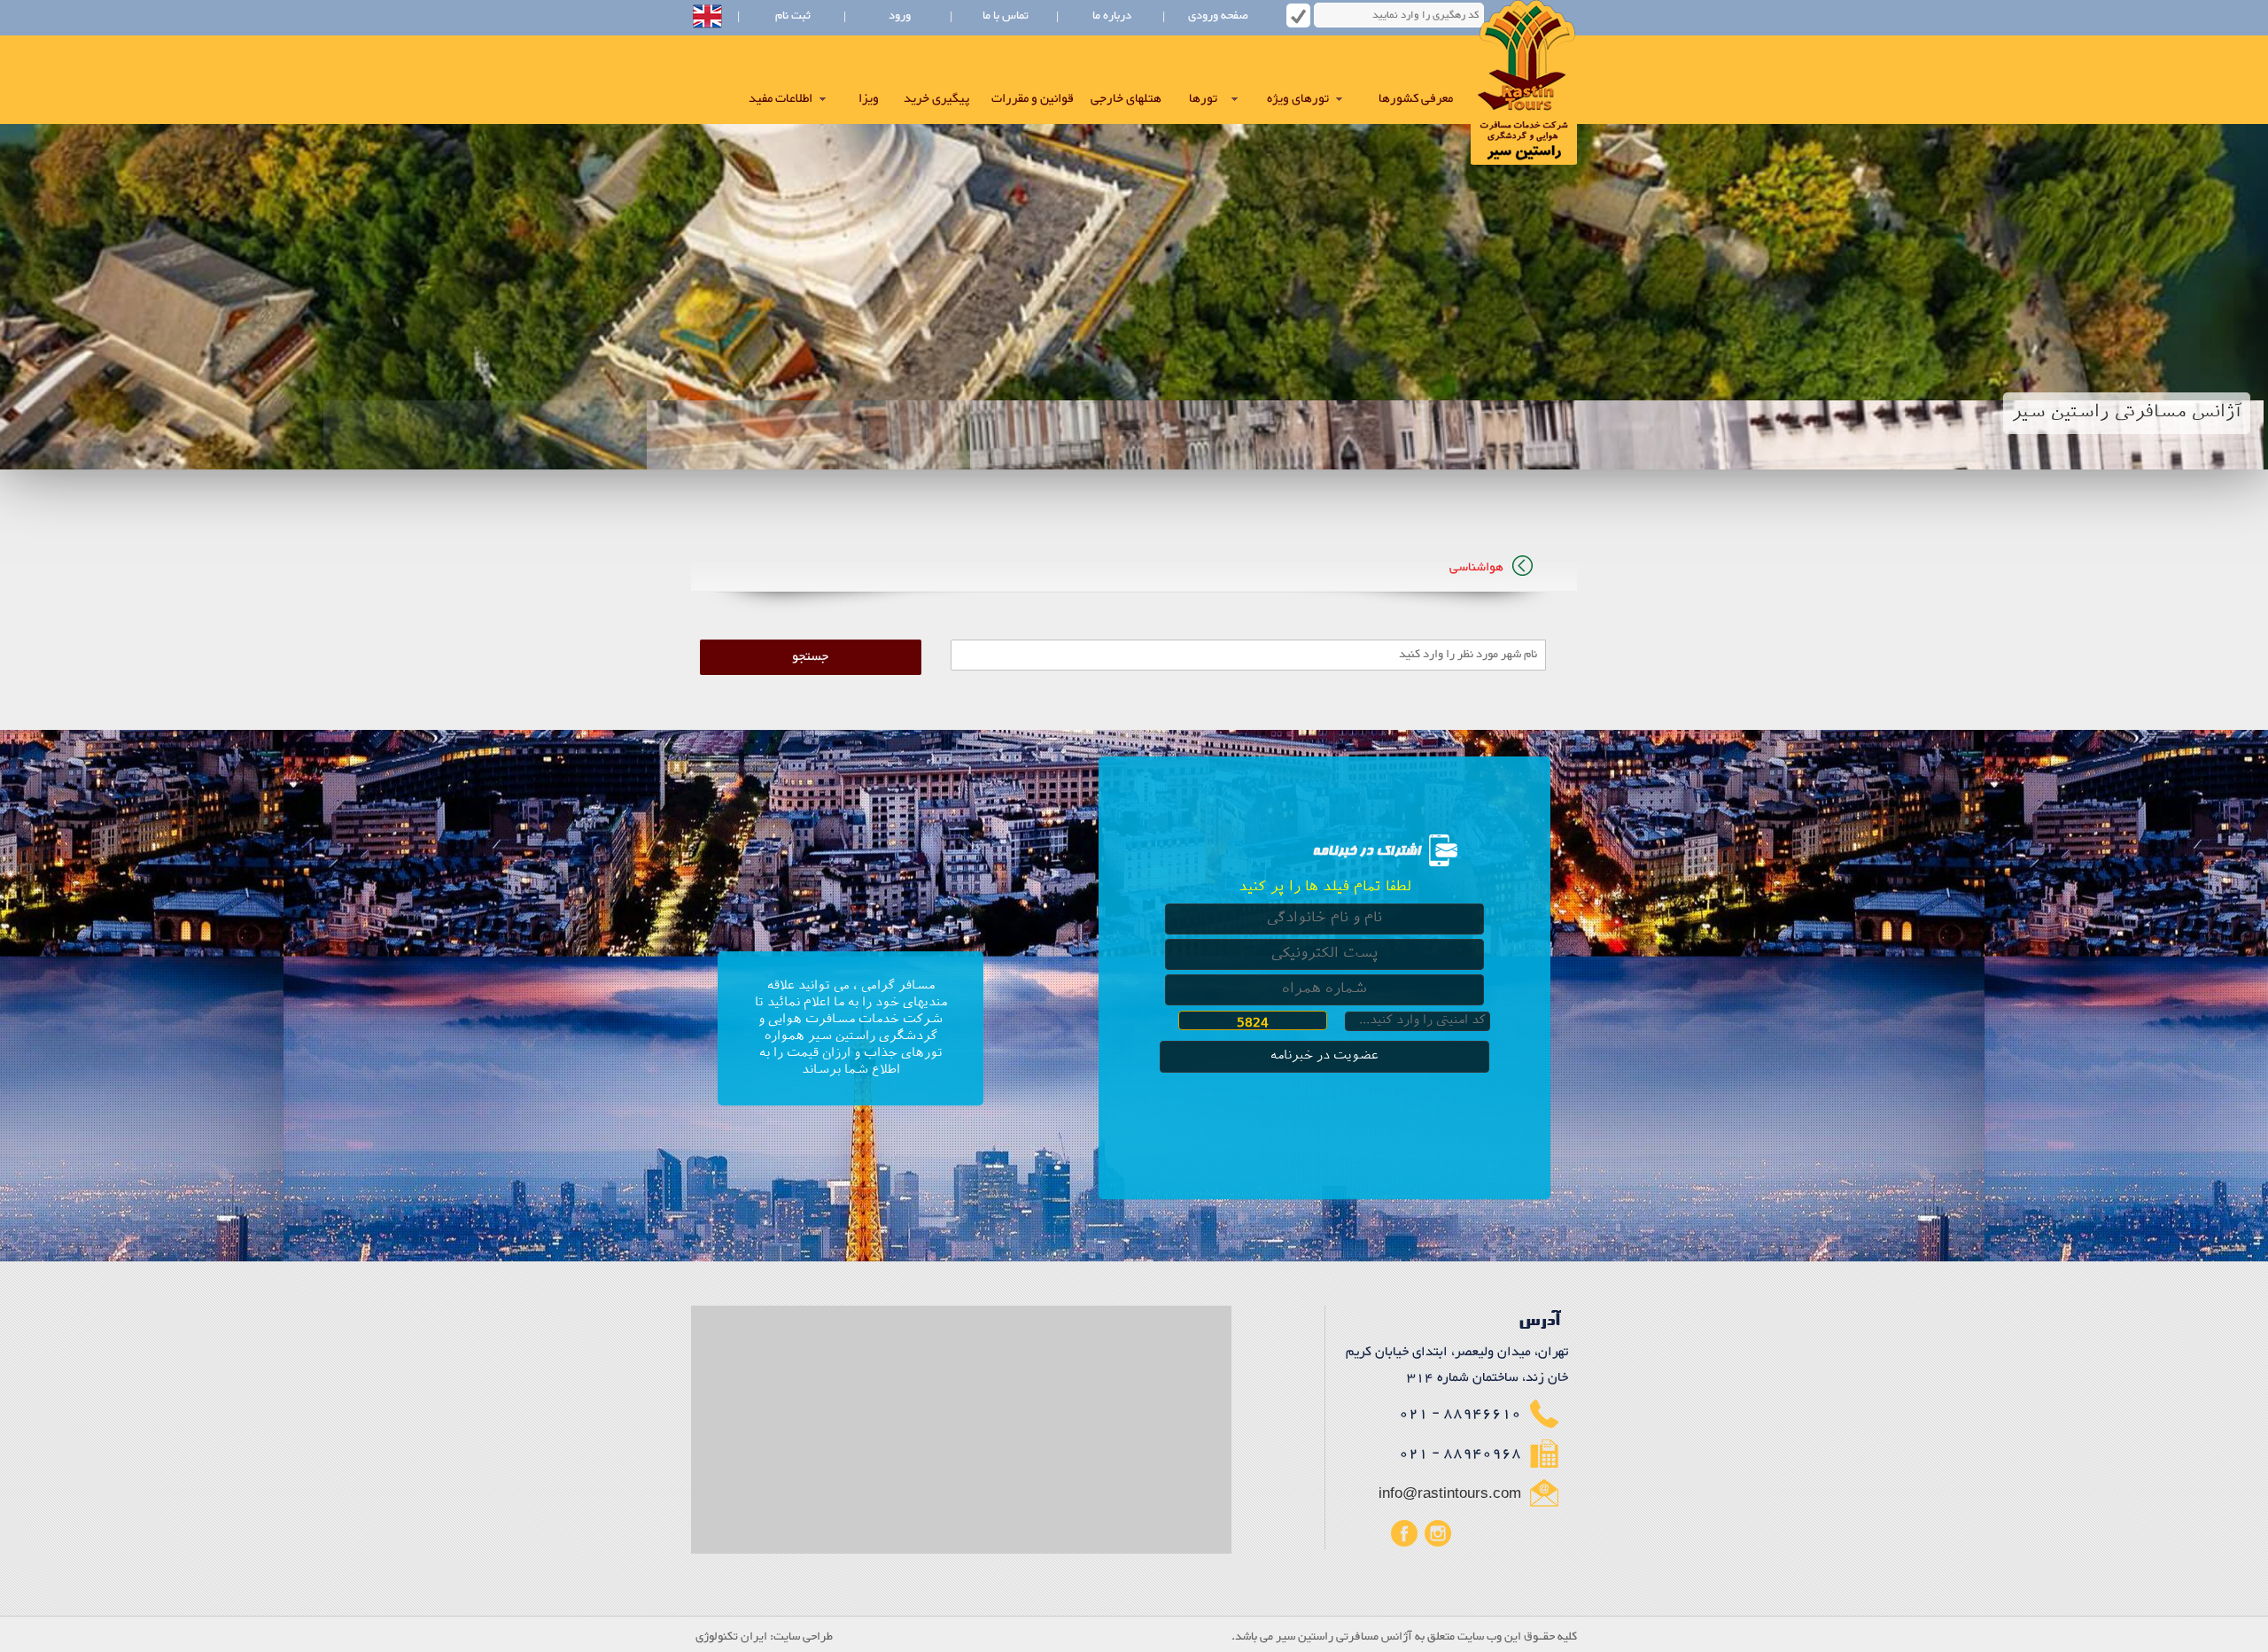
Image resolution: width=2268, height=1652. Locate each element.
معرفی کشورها (1416, 99)
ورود (900, 16)
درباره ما (1112, 16)
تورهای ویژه (1298, 99)
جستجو (810, 657)
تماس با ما (1006, 16)
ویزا (869, 99)
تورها (1203, 99)
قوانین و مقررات (1033, 99)
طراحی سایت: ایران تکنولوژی (764, 1637)
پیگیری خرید (936, 99)
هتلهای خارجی (1126, 99)
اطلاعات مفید (781, 99)
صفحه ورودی (1218, 16)
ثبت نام (793, 16)
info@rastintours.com (1450, 1494)
